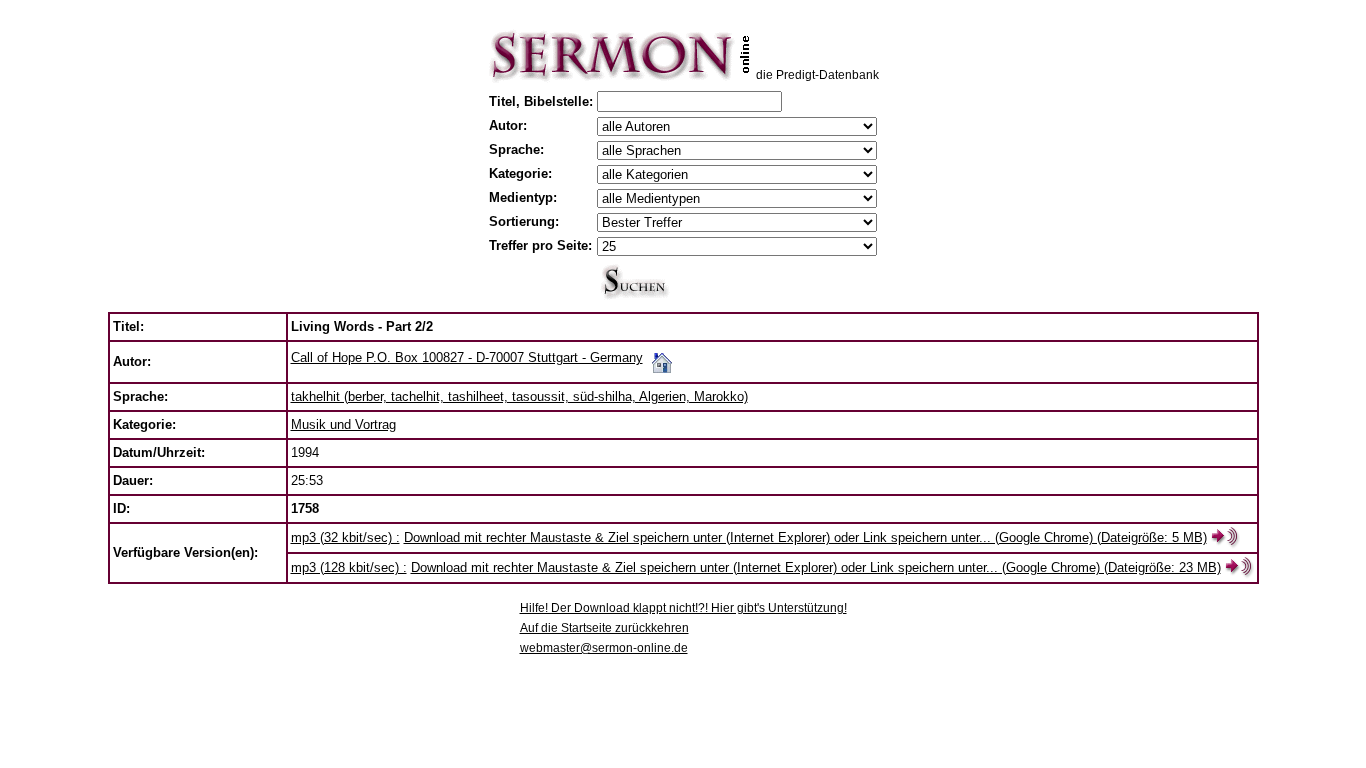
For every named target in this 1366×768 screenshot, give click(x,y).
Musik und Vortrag (343, 424)
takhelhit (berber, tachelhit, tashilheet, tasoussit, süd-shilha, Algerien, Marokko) (519, 396)
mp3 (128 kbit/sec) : (349, 567)
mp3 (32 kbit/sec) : (345, 537)
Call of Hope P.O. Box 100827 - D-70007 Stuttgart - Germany (467, 357)
